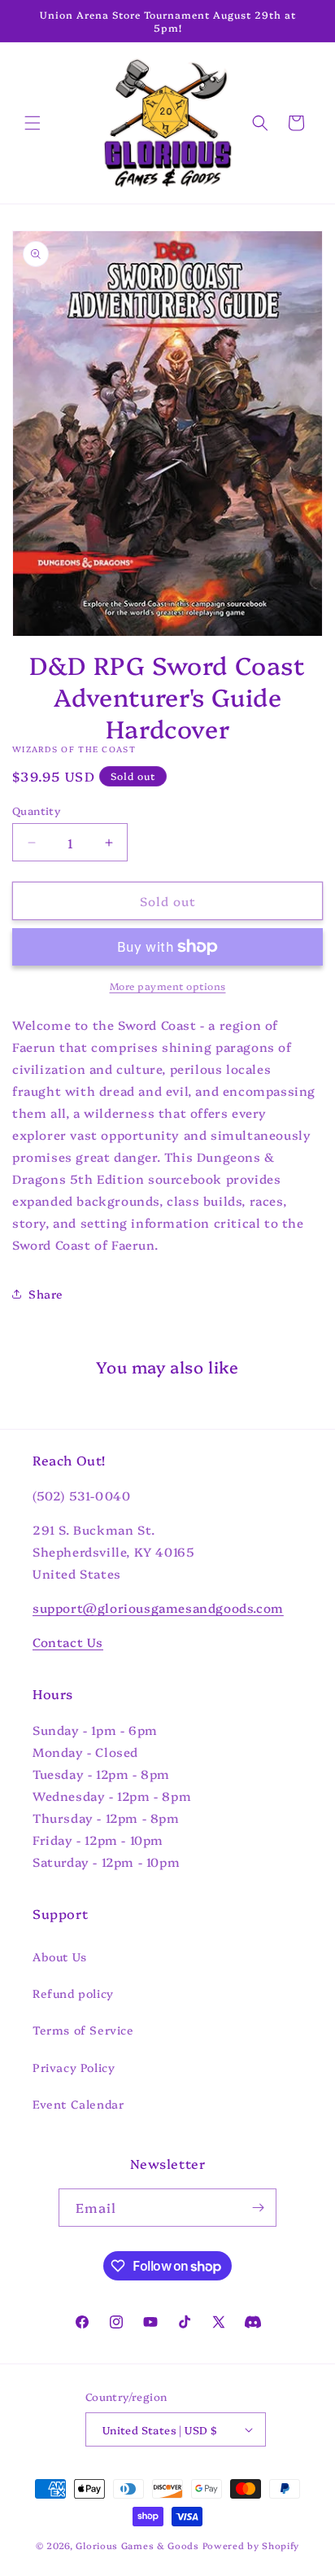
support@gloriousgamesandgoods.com (158, 1608)
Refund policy (73, 1993)
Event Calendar (78, 2104)
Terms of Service (83, 2030)
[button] (33, 123)
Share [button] (46, 1294)
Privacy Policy (74, 2067)
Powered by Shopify (251, 2545)
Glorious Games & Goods (137, 2545)
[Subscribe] (258, 2208)
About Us (60, 1956)
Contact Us (68, 1642)
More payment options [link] (168, 986)
